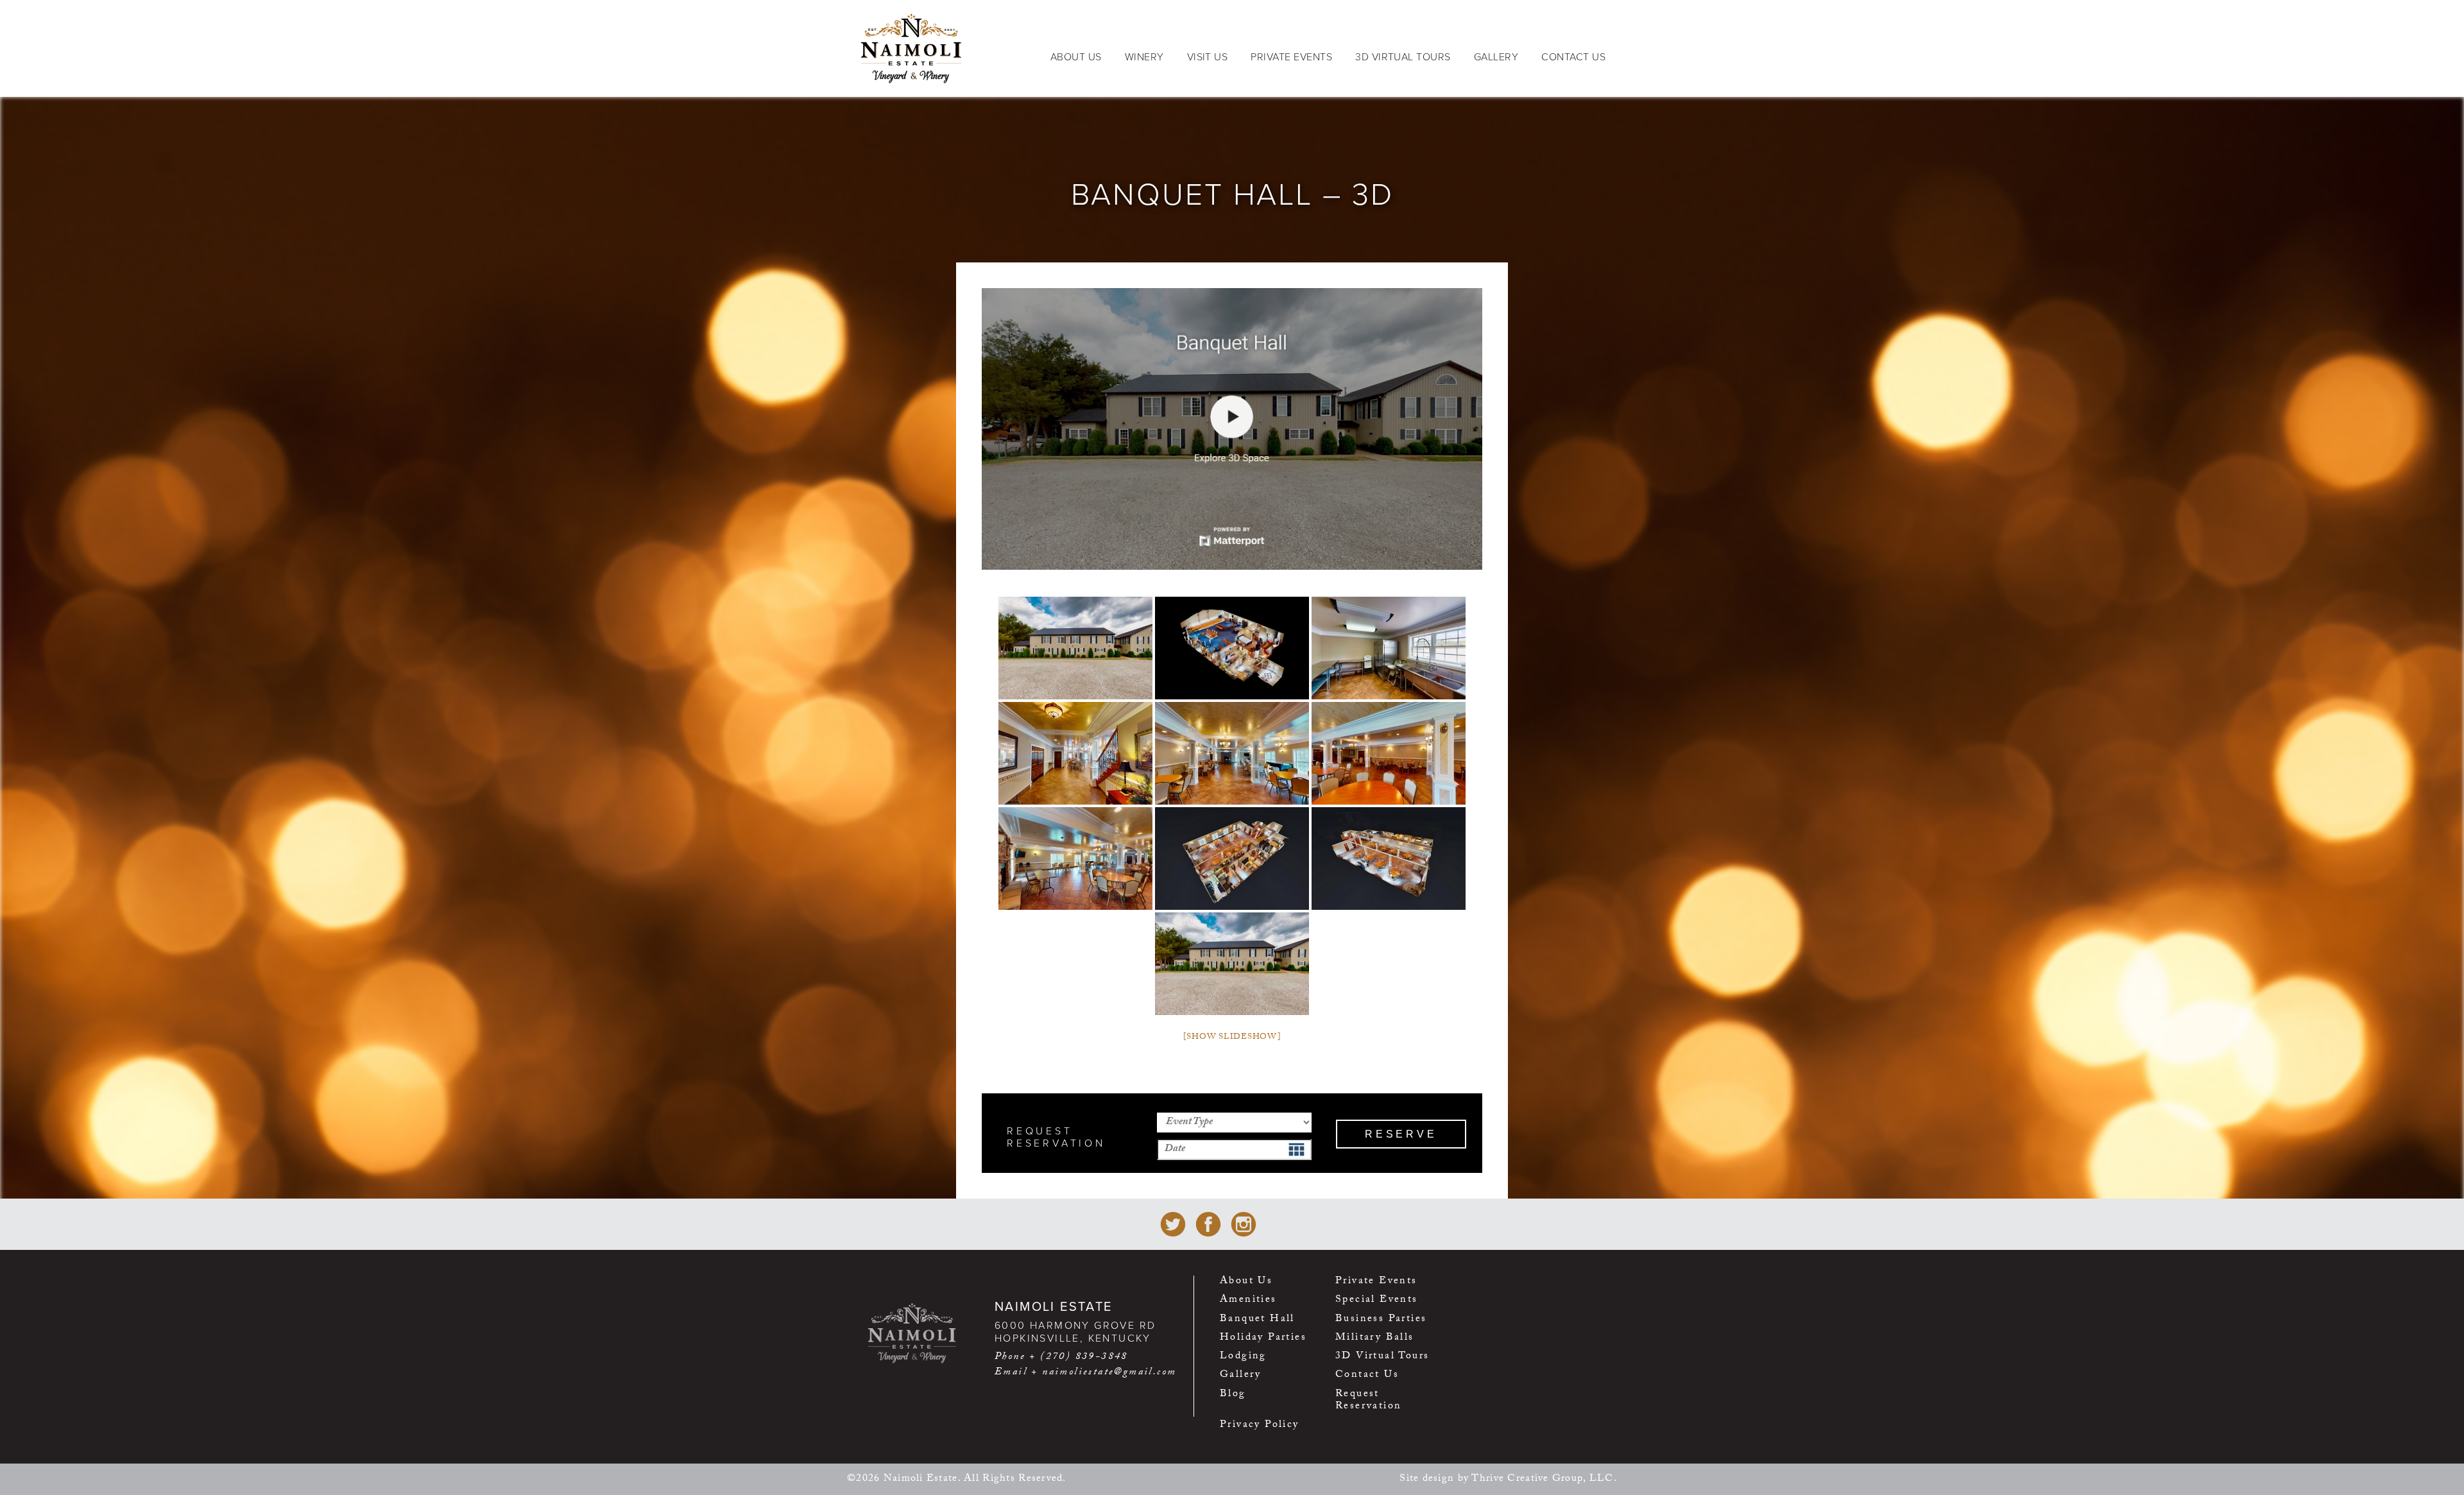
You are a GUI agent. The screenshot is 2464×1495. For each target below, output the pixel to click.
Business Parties (1381, 1321)
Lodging (1243, 1358)
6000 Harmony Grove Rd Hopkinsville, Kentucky (1075, 1332)
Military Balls (1375, 1339)
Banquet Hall (1257, 1321)
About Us (1076, 57)
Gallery (1496, 57)
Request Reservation (1368, 1402)
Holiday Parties (1263, 1339)
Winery (1144, 57)
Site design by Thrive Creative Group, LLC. (1508, 1479)
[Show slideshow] (1232, 1038)
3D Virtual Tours (1403, 57)
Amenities (1248, 1302)
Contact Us (1573, 57)
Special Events (1377, 1302)
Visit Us (1208, 57)
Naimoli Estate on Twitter (1173, 1224)
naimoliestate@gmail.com (1109, 1373)
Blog (1233, 1396)
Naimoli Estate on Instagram (1244, 1224)
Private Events (1291, 57)
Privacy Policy (1260, 1427)
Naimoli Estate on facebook (1208, 1224)
